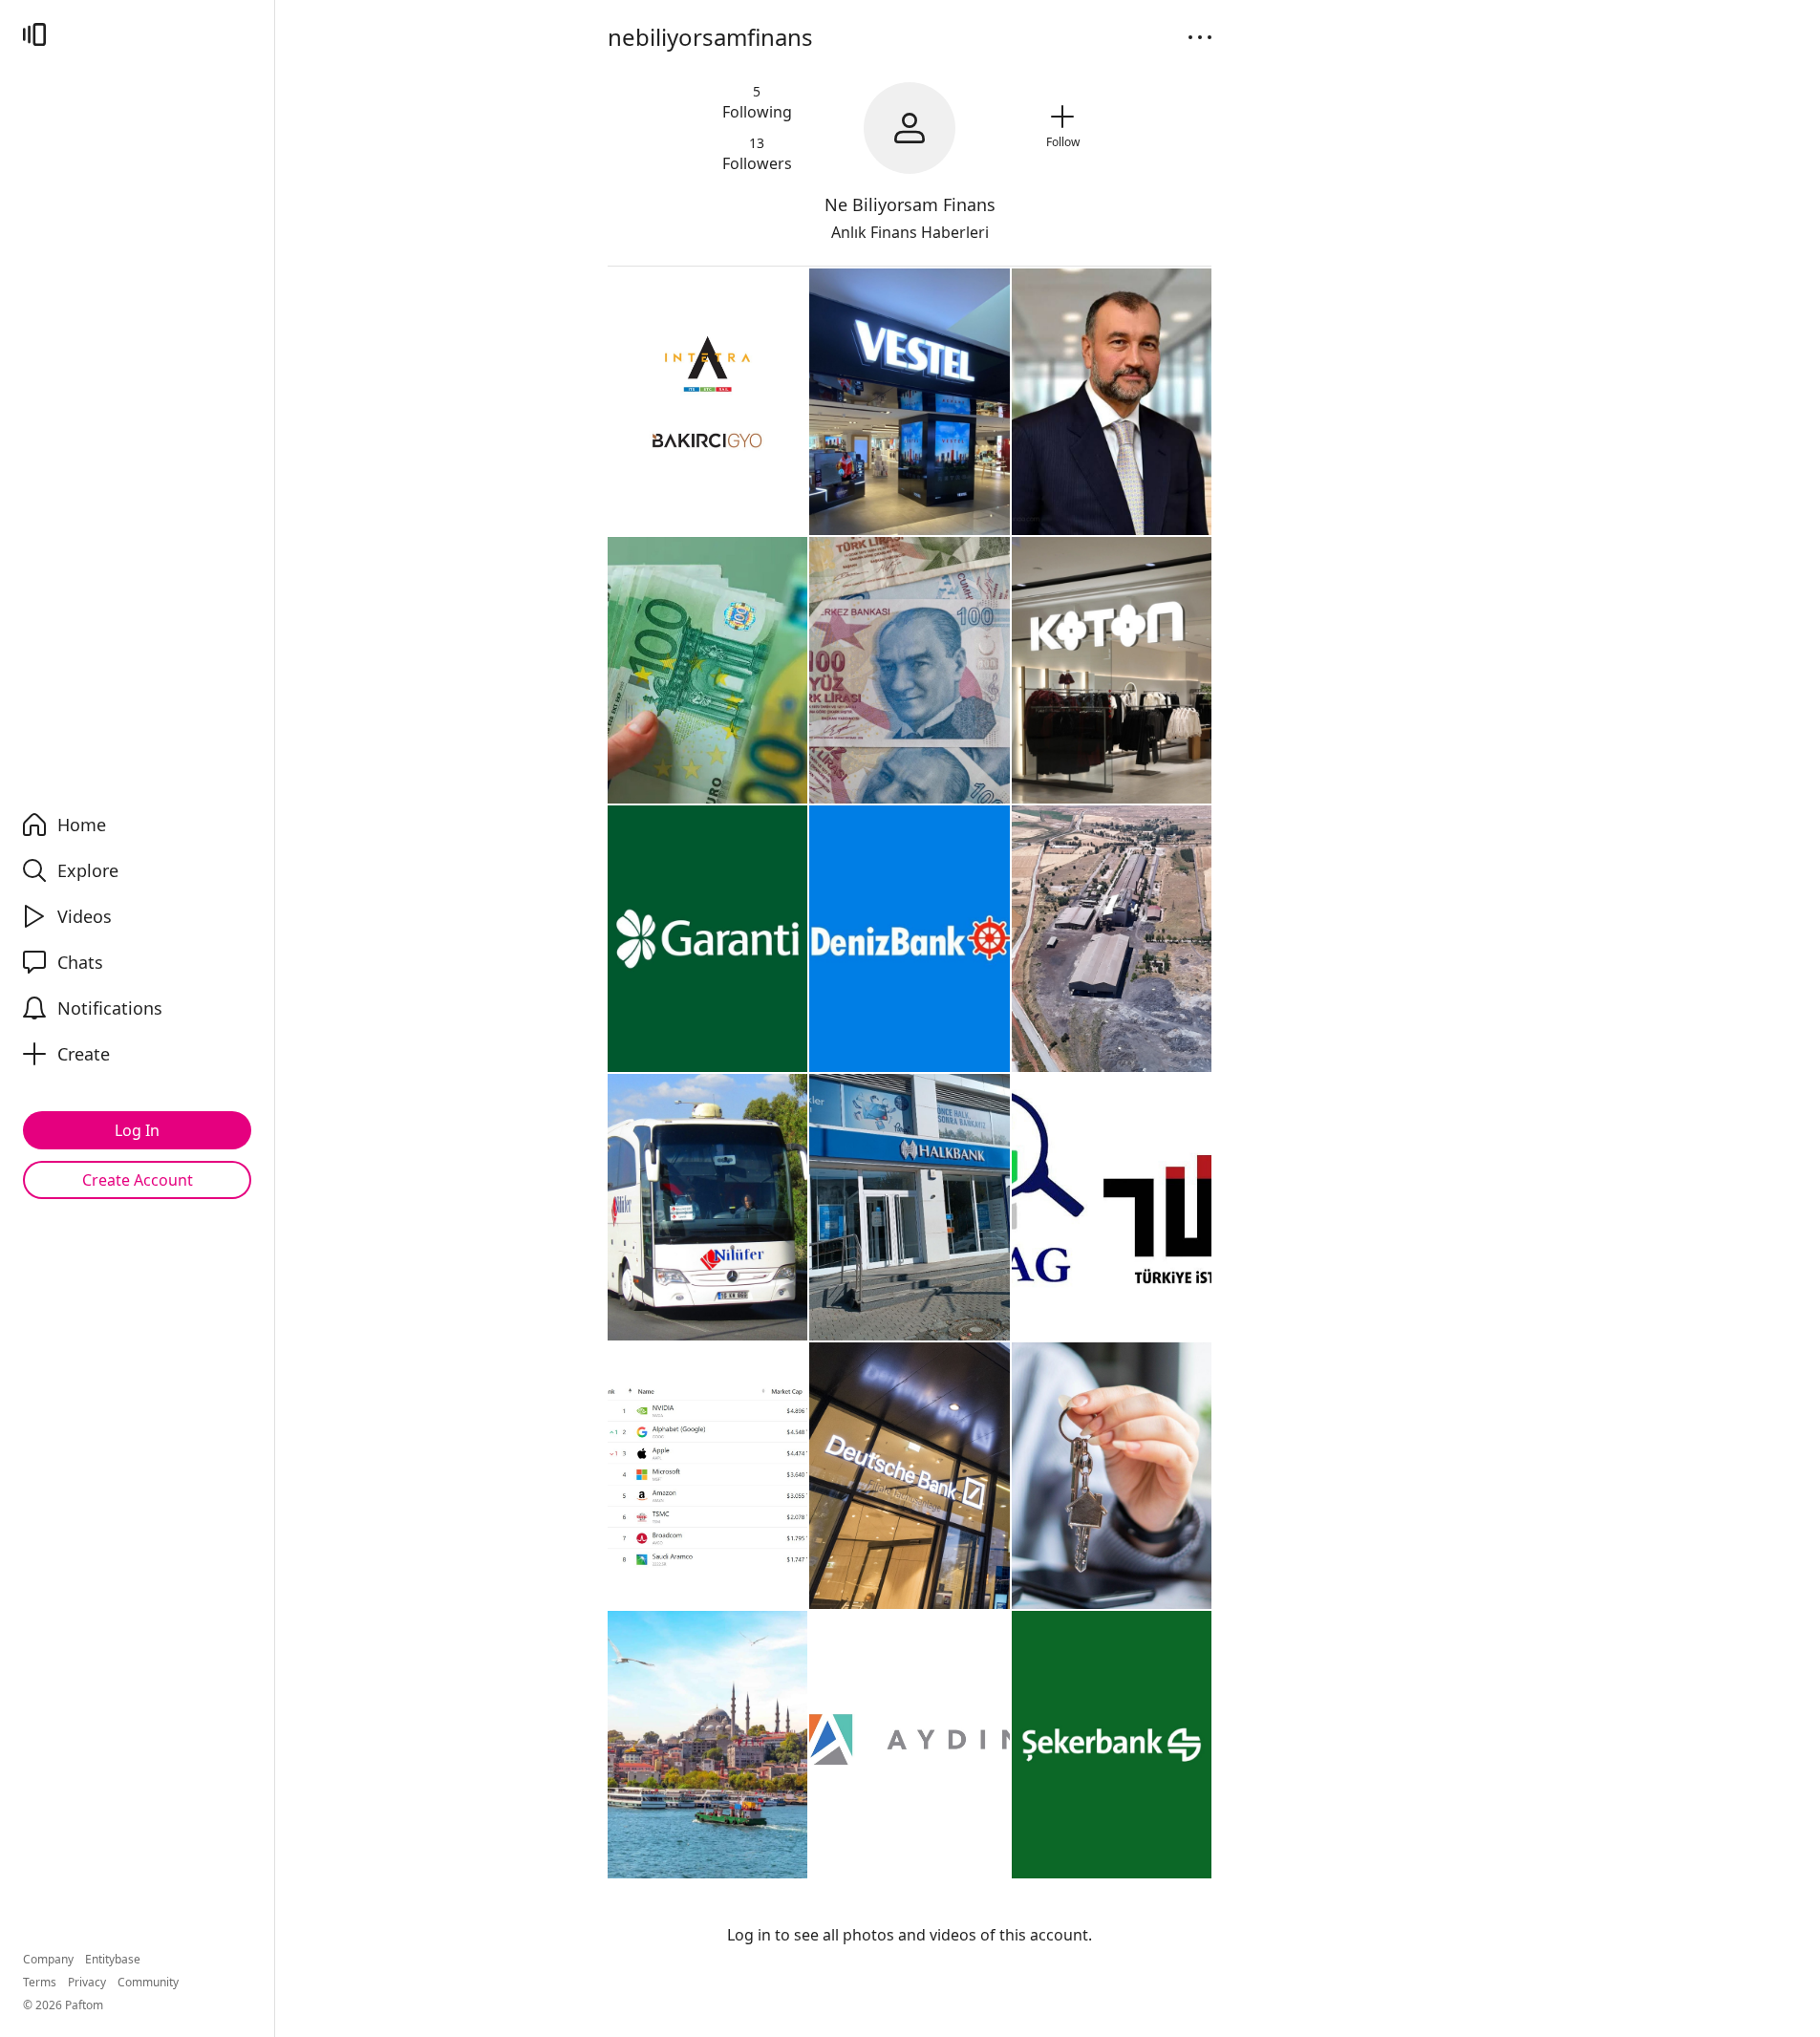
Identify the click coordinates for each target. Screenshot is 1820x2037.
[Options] (1200, 37)
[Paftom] (34, 34)
